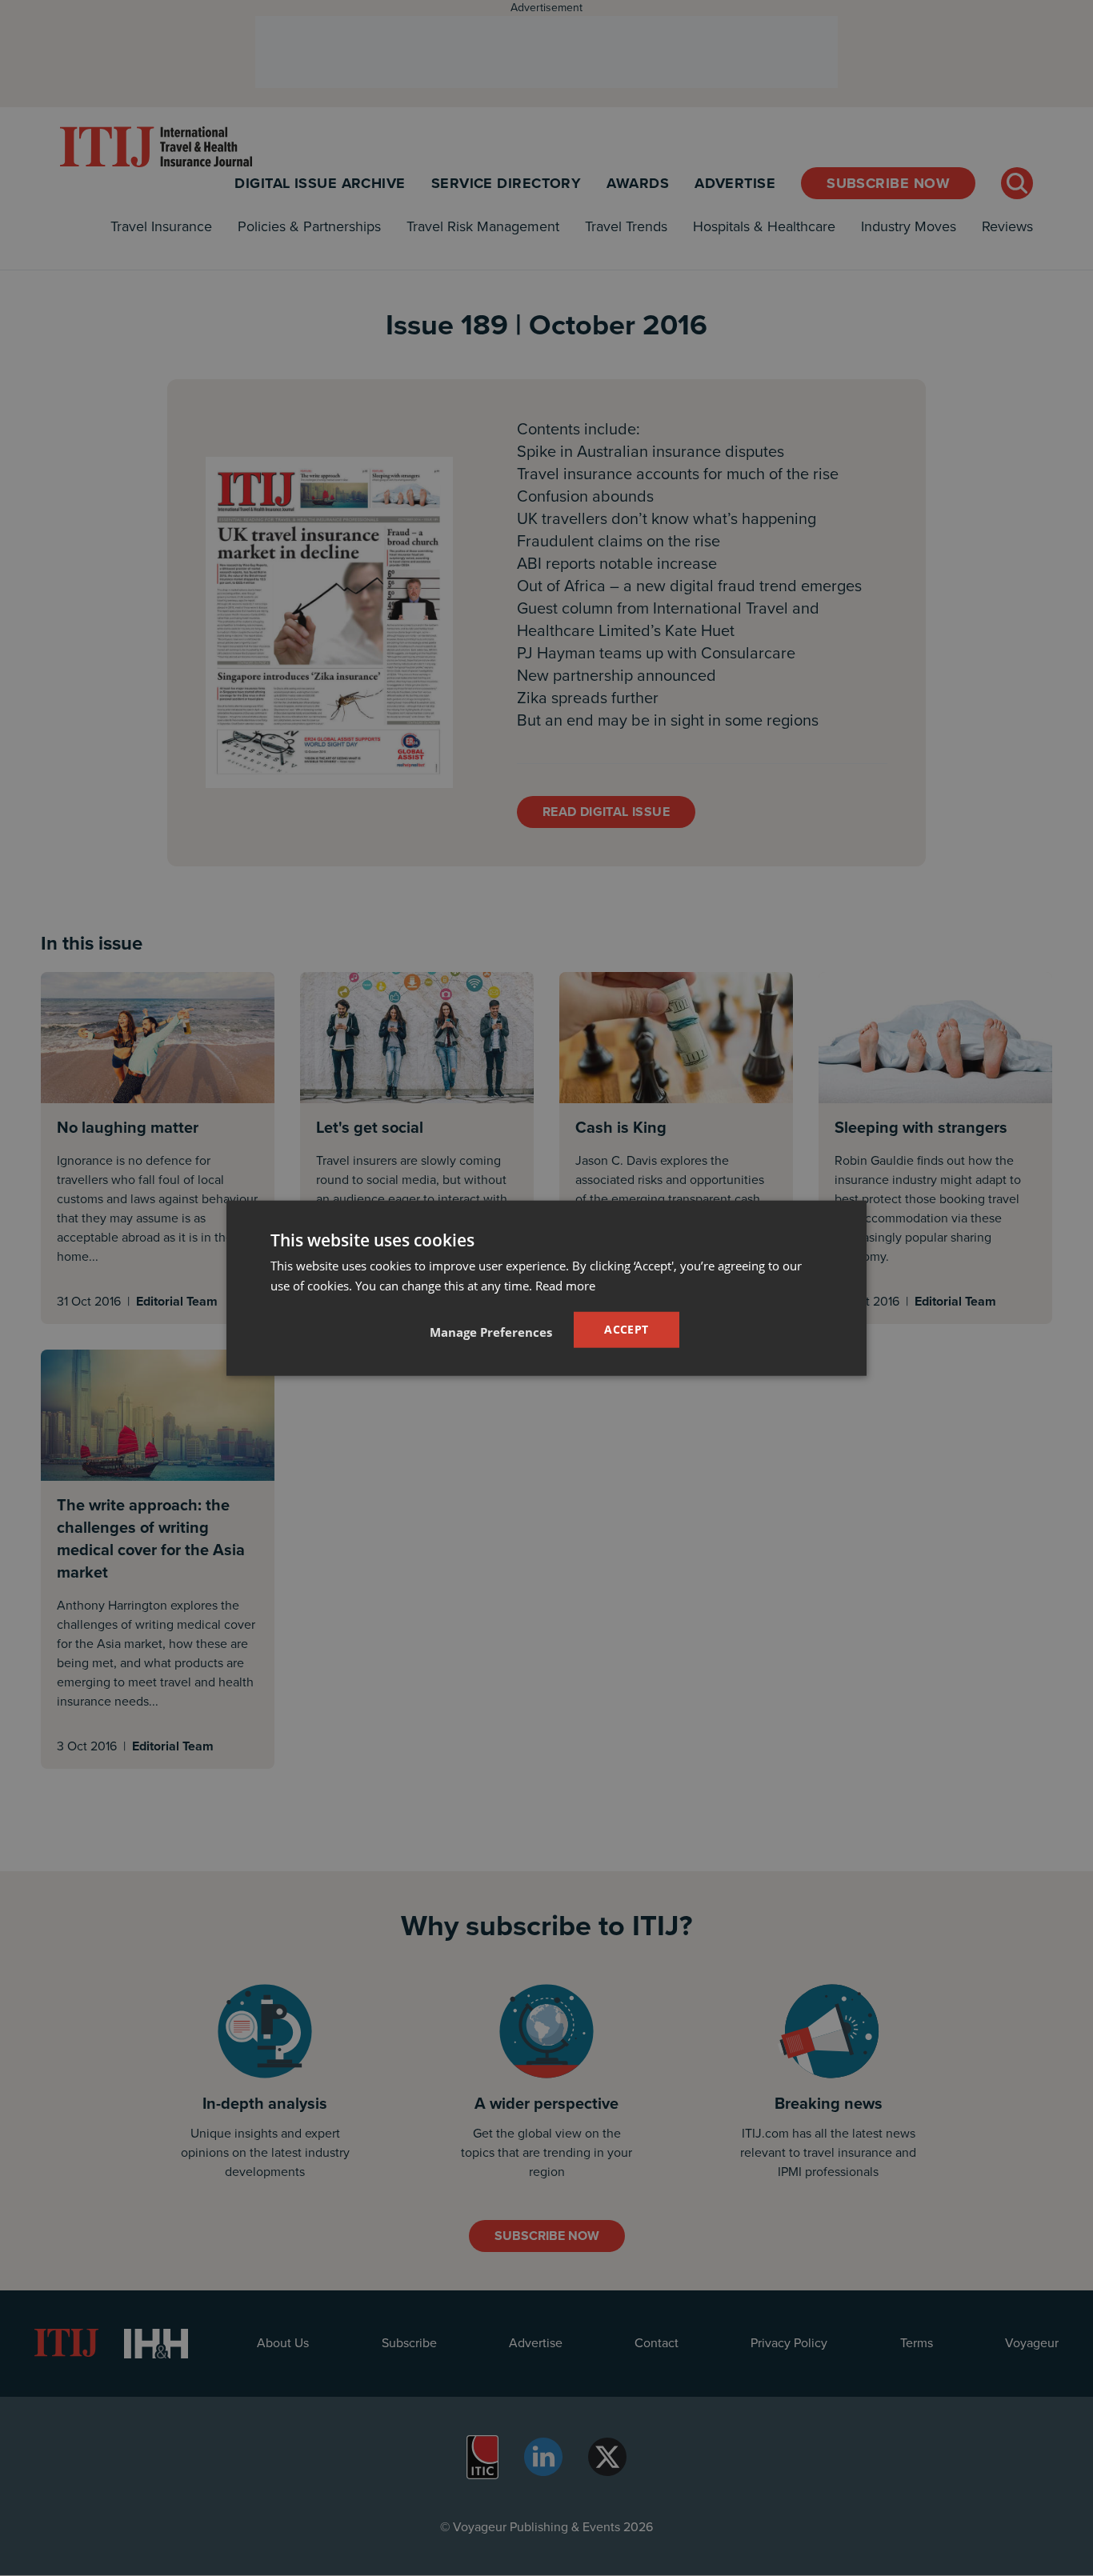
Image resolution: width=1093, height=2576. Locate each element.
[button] (491, 1331)
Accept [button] (626, 1329)
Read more (565, 1286)
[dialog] (546, 1288)
